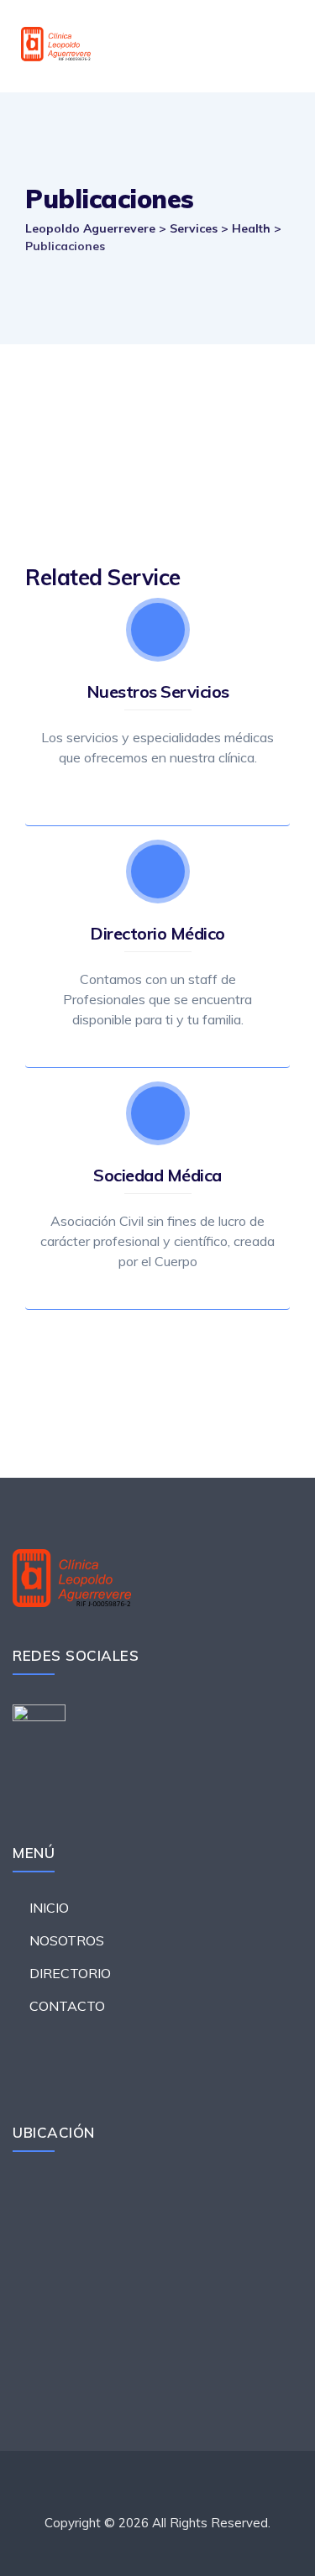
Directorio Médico (157, 933)
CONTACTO (67, 2006)
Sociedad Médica (157, 1175)
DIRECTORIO (70, 1973)
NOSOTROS (67, 1940)
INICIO (49, 1908)
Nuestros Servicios (158, 691)
